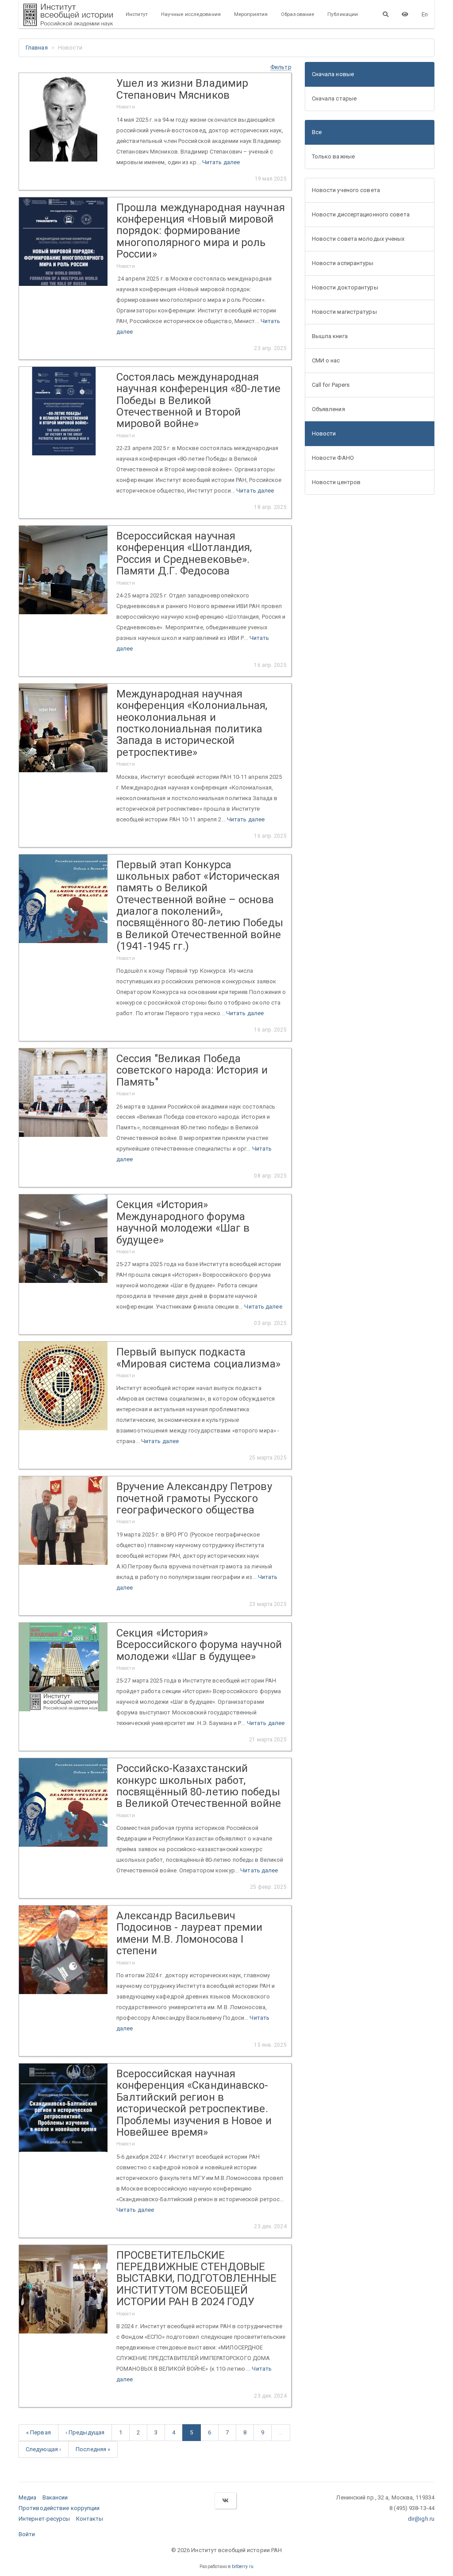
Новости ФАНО (333, 458)
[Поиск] (386, 14)
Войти (27, 2534)
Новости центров (336, 482)
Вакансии (55, 2497)
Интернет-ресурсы (44, 2519)
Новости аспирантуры (343, 263)
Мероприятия (251, 14)
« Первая (38, 2432)
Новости (324, 433)
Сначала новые (333, 74)
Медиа (28, 2497)
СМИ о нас (326, 360)
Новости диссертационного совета (361, 214)
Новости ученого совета (346, 190)
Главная (37, 48)
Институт (137, 14)
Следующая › (43, 2449)
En (425, 14)
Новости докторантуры (345, 287)
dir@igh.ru (421, 2519)
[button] (281, 67)
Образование (298, 14)
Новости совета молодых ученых (358, 239)
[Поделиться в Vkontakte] (225, 2501)
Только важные (333, 156)
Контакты (90, 2519)
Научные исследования (191, 14)
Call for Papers (331, 385)
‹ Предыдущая (85, 2432)
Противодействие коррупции (59, 2508)
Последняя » (93, 2449)
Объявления (328, 409)
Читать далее (221, 162)
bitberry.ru (243, 2566)
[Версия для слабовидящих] (405, 14)
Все (317, 132)
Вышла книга (330, 336)
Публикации (343, 14)
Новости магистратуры (344, 312)
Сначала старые (334, 98)
